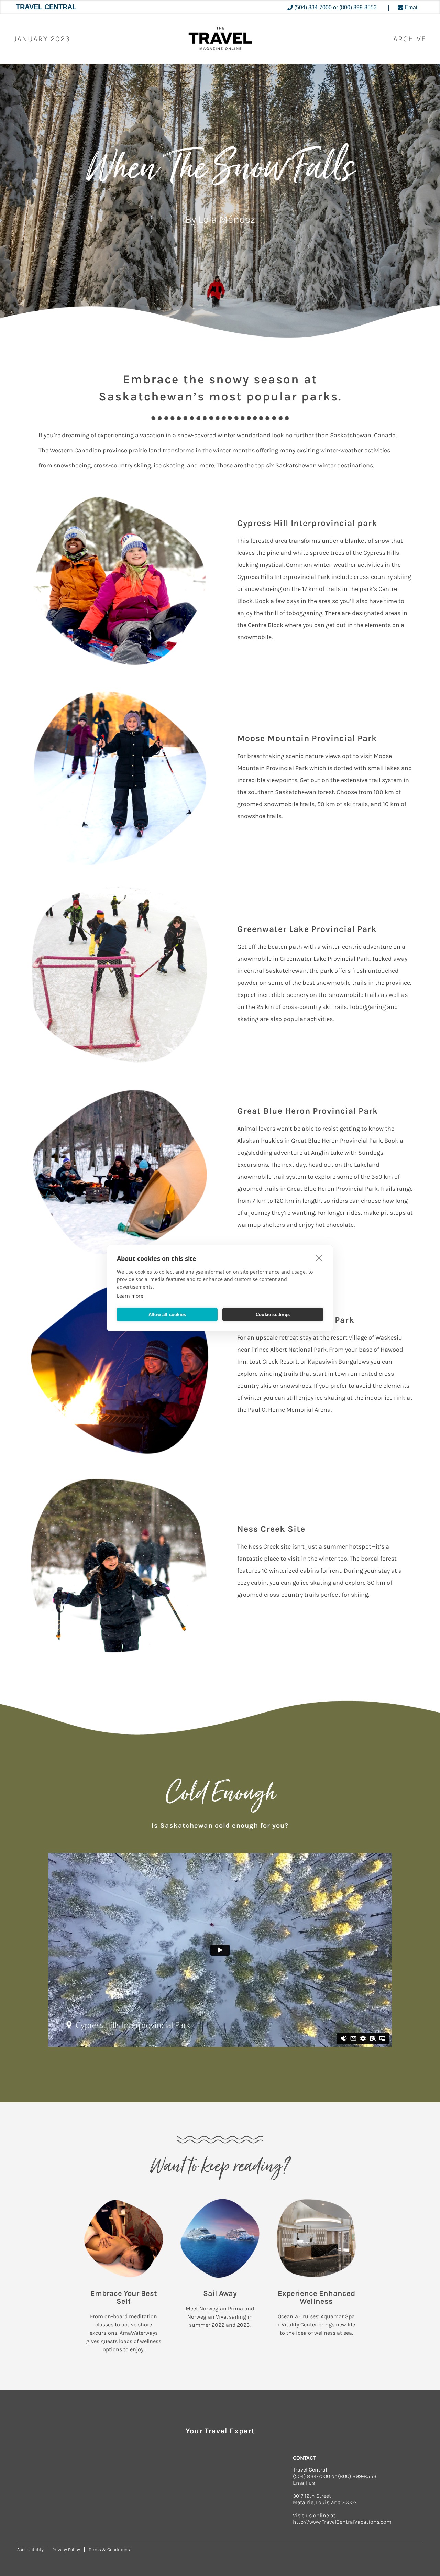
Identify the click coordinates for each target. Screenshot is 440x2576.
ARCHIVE (410, 39)
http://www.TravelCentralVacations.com (342, 2522)
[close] (319, 1258)
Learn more (130, 1296)
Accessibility (30, 2549)
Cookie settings (273, 1314)
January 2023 (42, 39)
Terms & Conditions (109, 2549)
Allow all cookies (167, 1314)
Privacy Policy (66, 2549)
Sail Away (220, 2293)
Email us (304, 2483)
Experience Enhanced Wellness (316, 2297)
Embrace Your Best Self (124, 2297)
